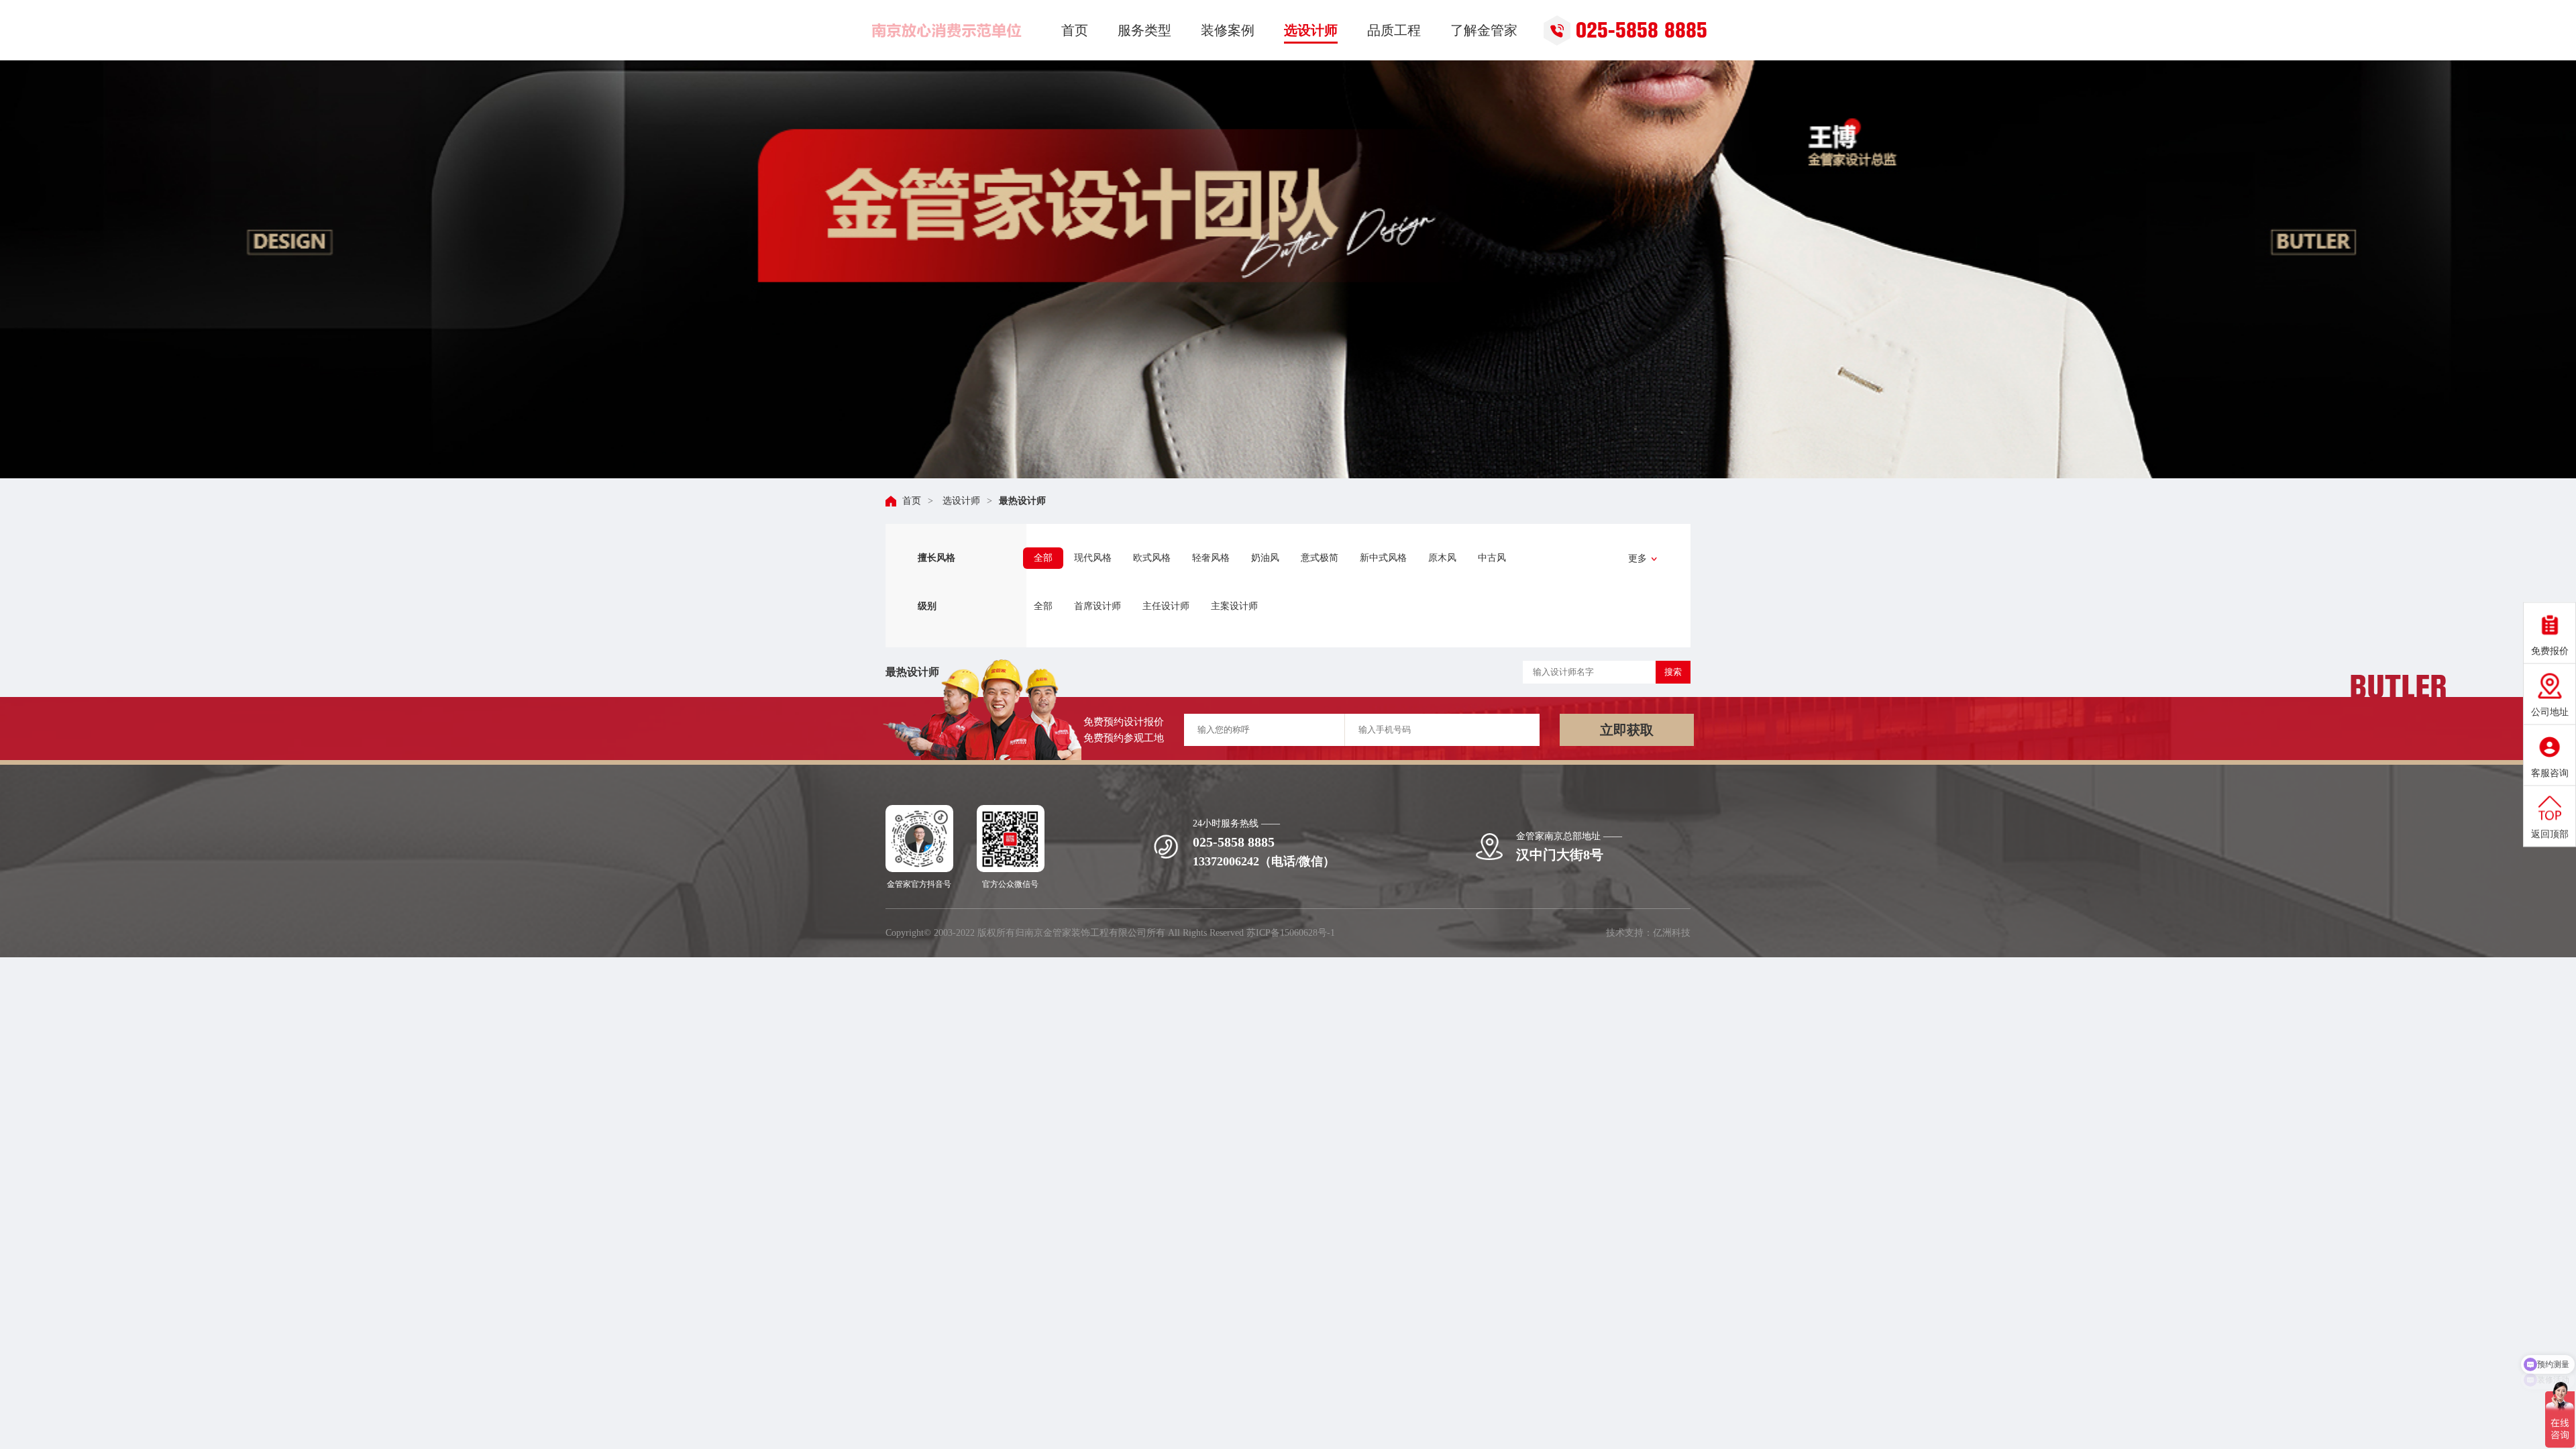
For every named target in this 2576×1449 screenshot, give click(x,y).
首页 (912, 501)
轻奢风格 (1211, 558)
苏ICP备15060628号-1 (1291, 933)
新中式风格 (1383, 558)
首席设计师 (1097, 606)
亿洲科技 (1672, 933)
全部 (1043, 558)
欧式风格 (1152, 558)
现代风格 (1093, 558)
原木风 (1442, 558)
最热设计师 (1022, 501)
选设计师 (960, 501)
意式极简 (1320, 558)
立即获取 (1627, 730)
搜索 (1673, 672)
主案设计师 (1234, 606)
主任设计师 (1166, 606)
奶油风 (1265, 558)
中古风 (1492, 558)
